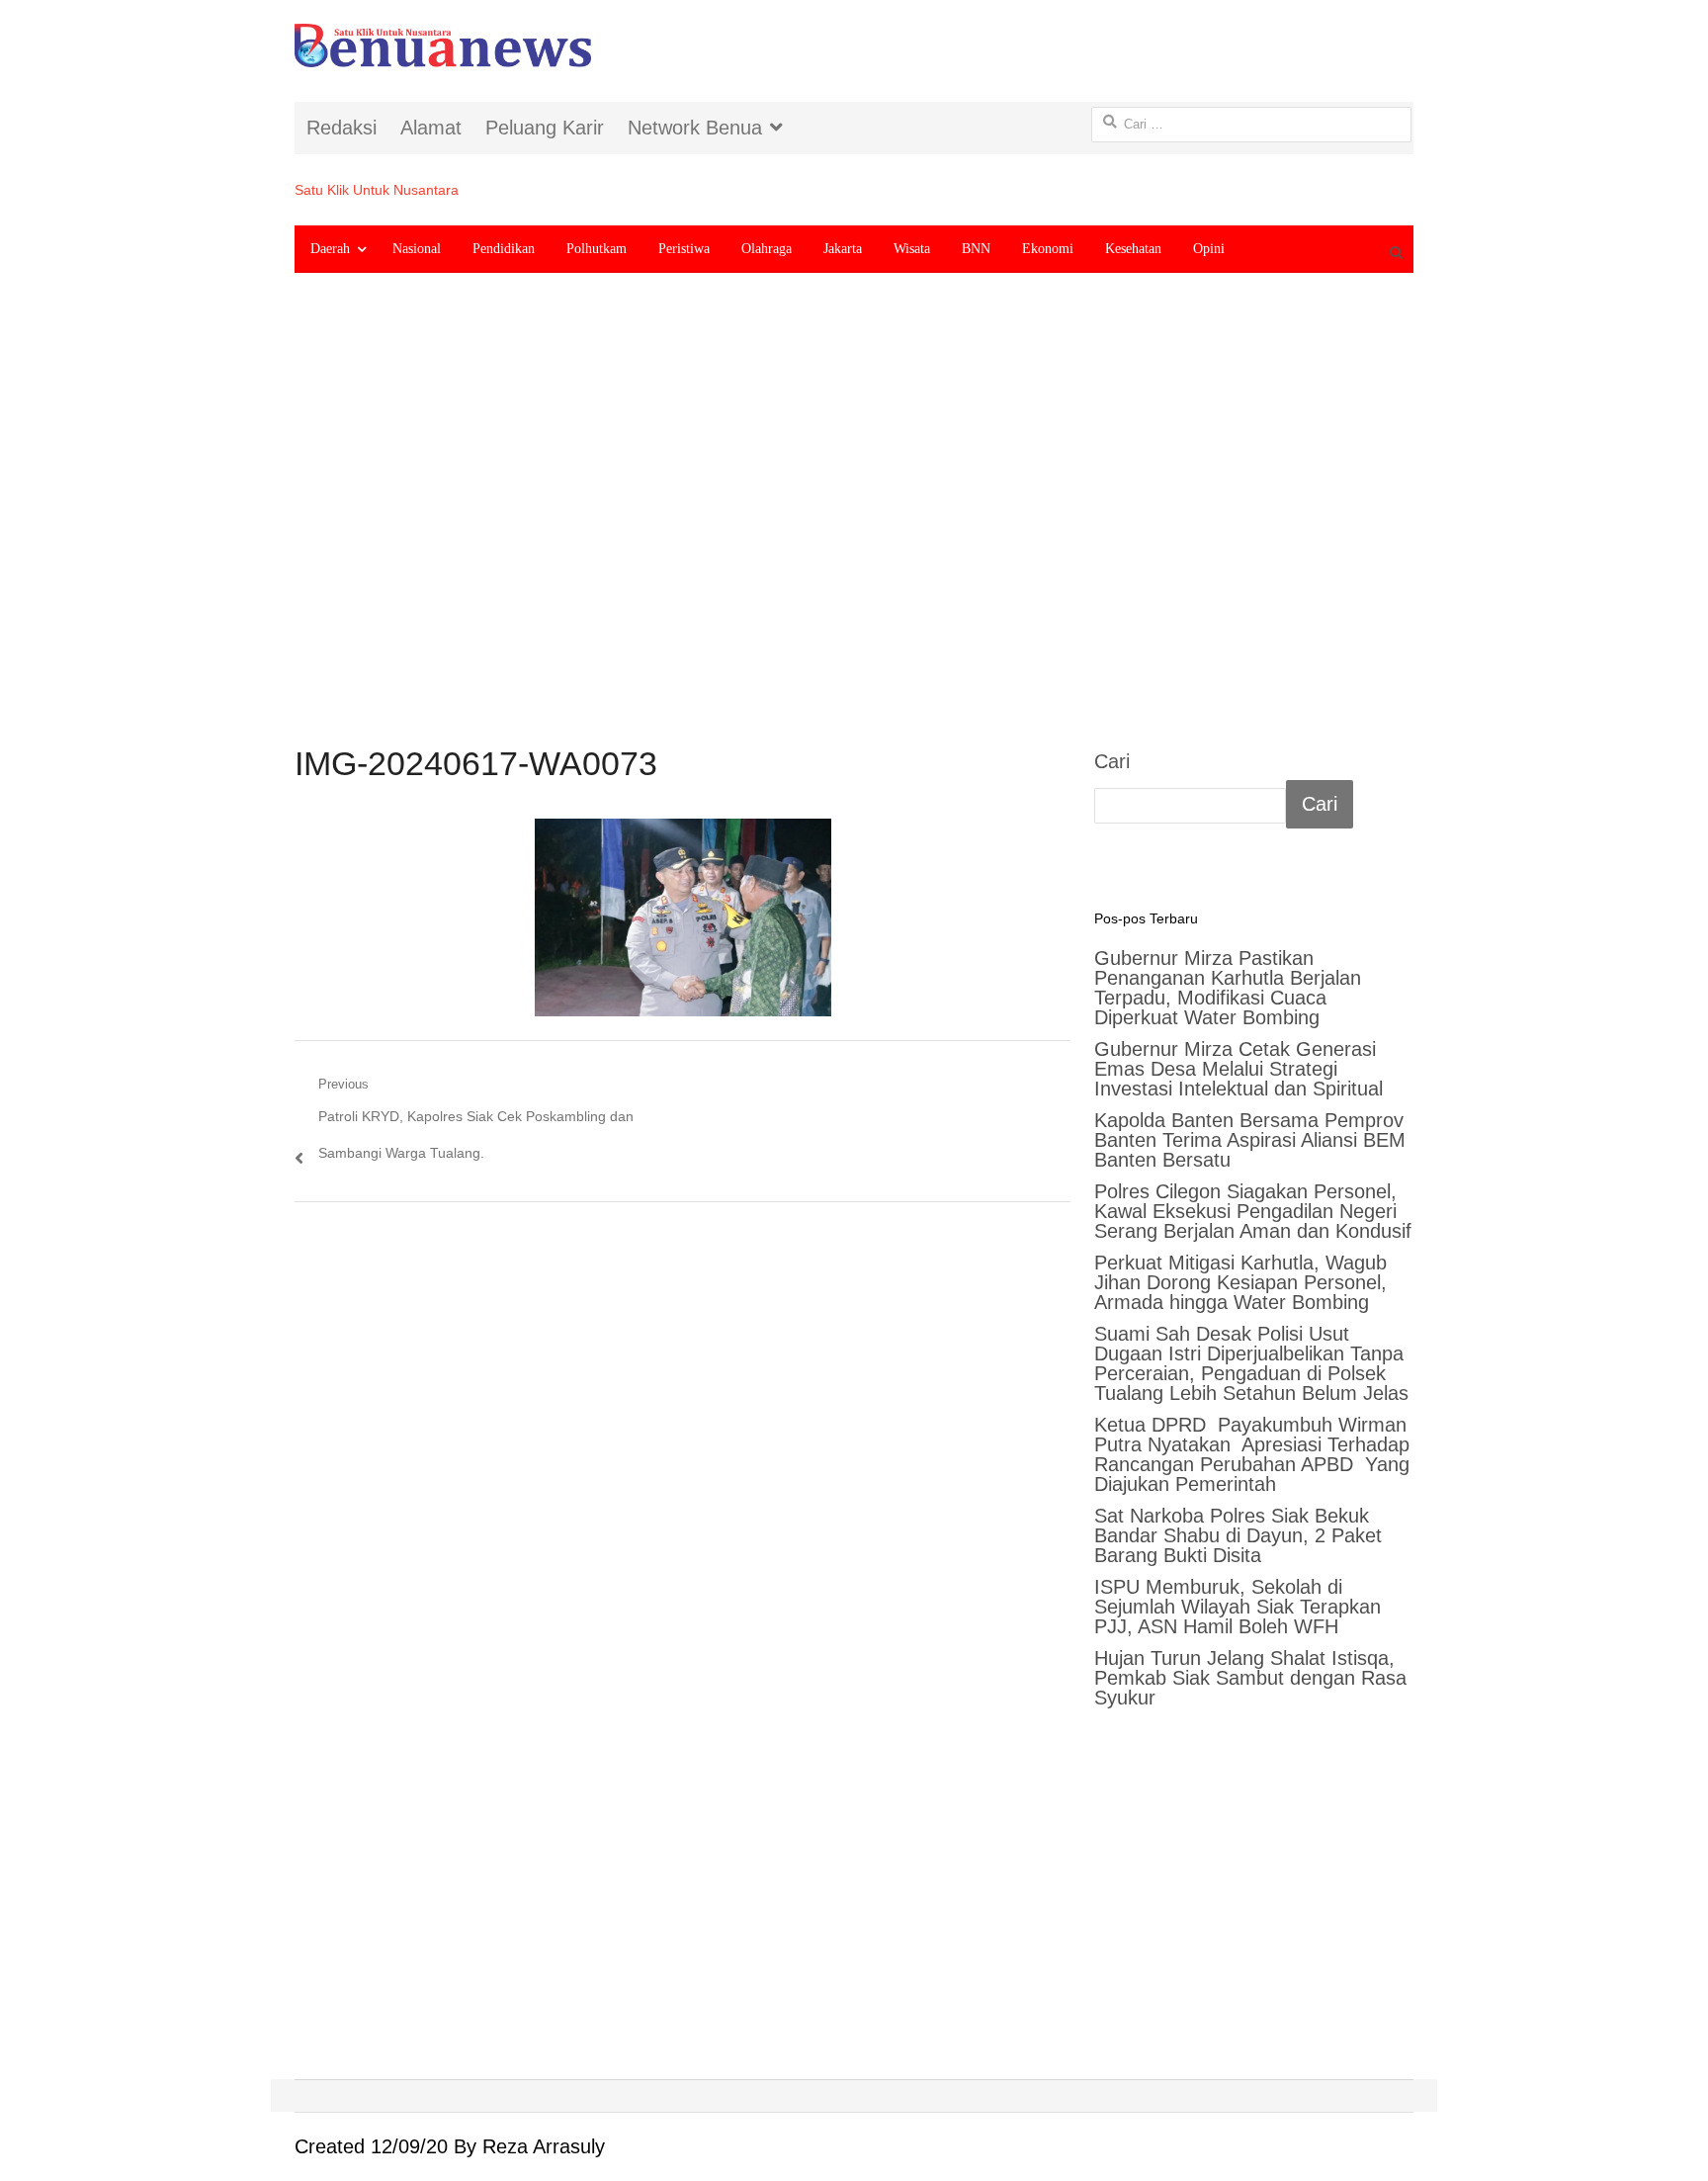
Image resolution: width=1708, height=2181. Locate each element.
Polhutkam (597, 249)
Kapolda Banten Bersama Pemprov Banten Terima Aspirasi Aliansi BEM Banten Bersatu (1250, 1140)
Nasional (417, 249)
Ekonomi (1048, 249)
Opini (1209, 249)
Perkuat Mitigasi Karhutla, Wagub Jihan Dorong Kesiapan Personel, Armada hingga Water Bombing (1240, 1282)
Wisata (912, 249)
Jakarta (843, 249)
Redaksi (342, 128)
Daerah (330, 249)
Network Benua (695, 128)
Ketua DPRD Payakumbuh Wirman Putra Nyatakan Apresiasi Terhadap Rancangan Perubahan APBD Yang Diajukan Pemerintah (1252, 1454)
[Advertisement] (854, 525)
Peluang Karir (545, 128)
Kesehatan (1133, 249)
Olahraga (767, 249)
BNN (976, 249)
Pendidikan (504, 249)
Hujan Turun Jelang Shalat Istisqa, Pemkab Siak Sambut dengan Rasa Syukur (1250, 1678)
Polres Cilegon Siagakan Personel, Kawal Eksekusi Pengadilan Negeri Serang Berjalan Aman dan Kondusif (1253, 1211)
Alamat (431, 128)
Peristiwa (684, 249)
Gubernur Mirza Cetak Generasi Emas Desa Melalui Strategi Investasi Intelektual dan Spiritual (1238, 1069)
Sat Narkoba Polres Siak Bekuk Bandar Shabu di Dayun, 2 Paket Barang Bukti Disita (1238, 1535)
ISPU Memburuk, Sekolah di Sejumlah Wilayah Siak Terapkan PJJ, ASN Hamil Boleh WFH (1238, 1607)
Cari (1112, 761)
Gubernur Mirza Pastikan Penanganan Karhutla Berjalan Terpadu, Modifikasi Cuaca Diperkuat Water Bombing (1228, 988)
